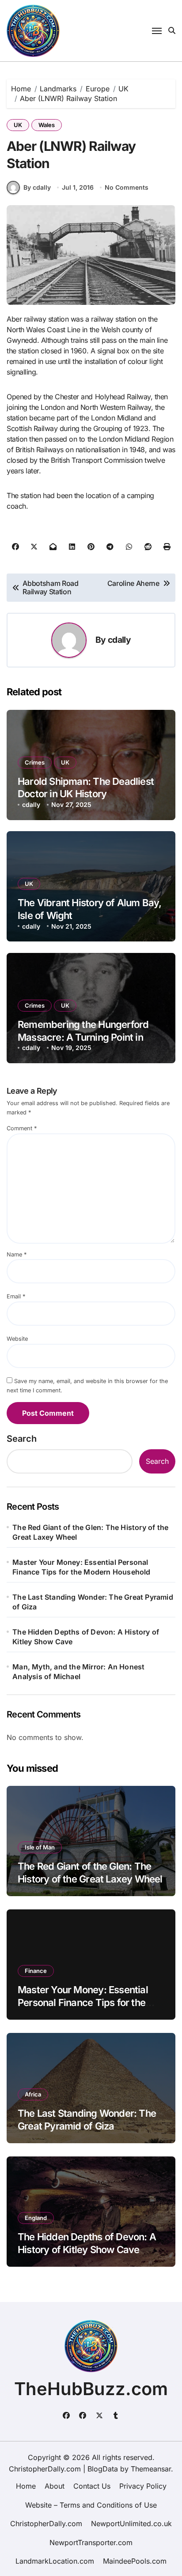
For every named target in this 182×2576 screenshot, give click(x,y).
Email (16, 1296)
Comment (22, 1128)
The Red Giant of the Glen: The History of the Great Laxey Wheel (90, 1532)
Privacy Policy (143, 2486)
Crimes (35, 762)
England (36, 2218)
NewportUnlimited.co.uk (131, 2524)
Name (17, 1254)
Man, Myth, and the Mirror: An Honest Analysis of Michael (78, 1672)
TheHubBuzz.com (91, 2389)
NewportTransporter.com (91, 2542)
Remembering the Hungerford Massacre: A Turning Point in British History (83, 1037)
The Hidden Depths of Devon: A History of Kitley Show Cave (86, 1637)
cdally (119, 640)
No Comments (127, 187)
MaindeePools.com (135, 2561)
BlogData (103, 2469)
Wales (47, 125)
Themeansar (151, 2469)
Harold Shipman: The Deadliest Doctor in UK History (86, 788)
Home (26, 2486)
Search (22, 1439)
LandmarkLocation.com (55, 2561)
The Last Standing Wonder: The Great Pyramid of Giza (93, 1602)
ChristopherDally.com (46, 2524)
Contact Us (92, 2486)
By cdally (37, 187)
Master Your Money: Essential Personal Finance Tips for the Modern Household (81, 1567)
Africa (33, 2094)
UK (18, 125)
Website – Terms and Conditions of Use (91, 2505)
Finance (36, 1971)
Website (17, 1339)
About (55, 2486)
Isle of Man (40, 1847)
